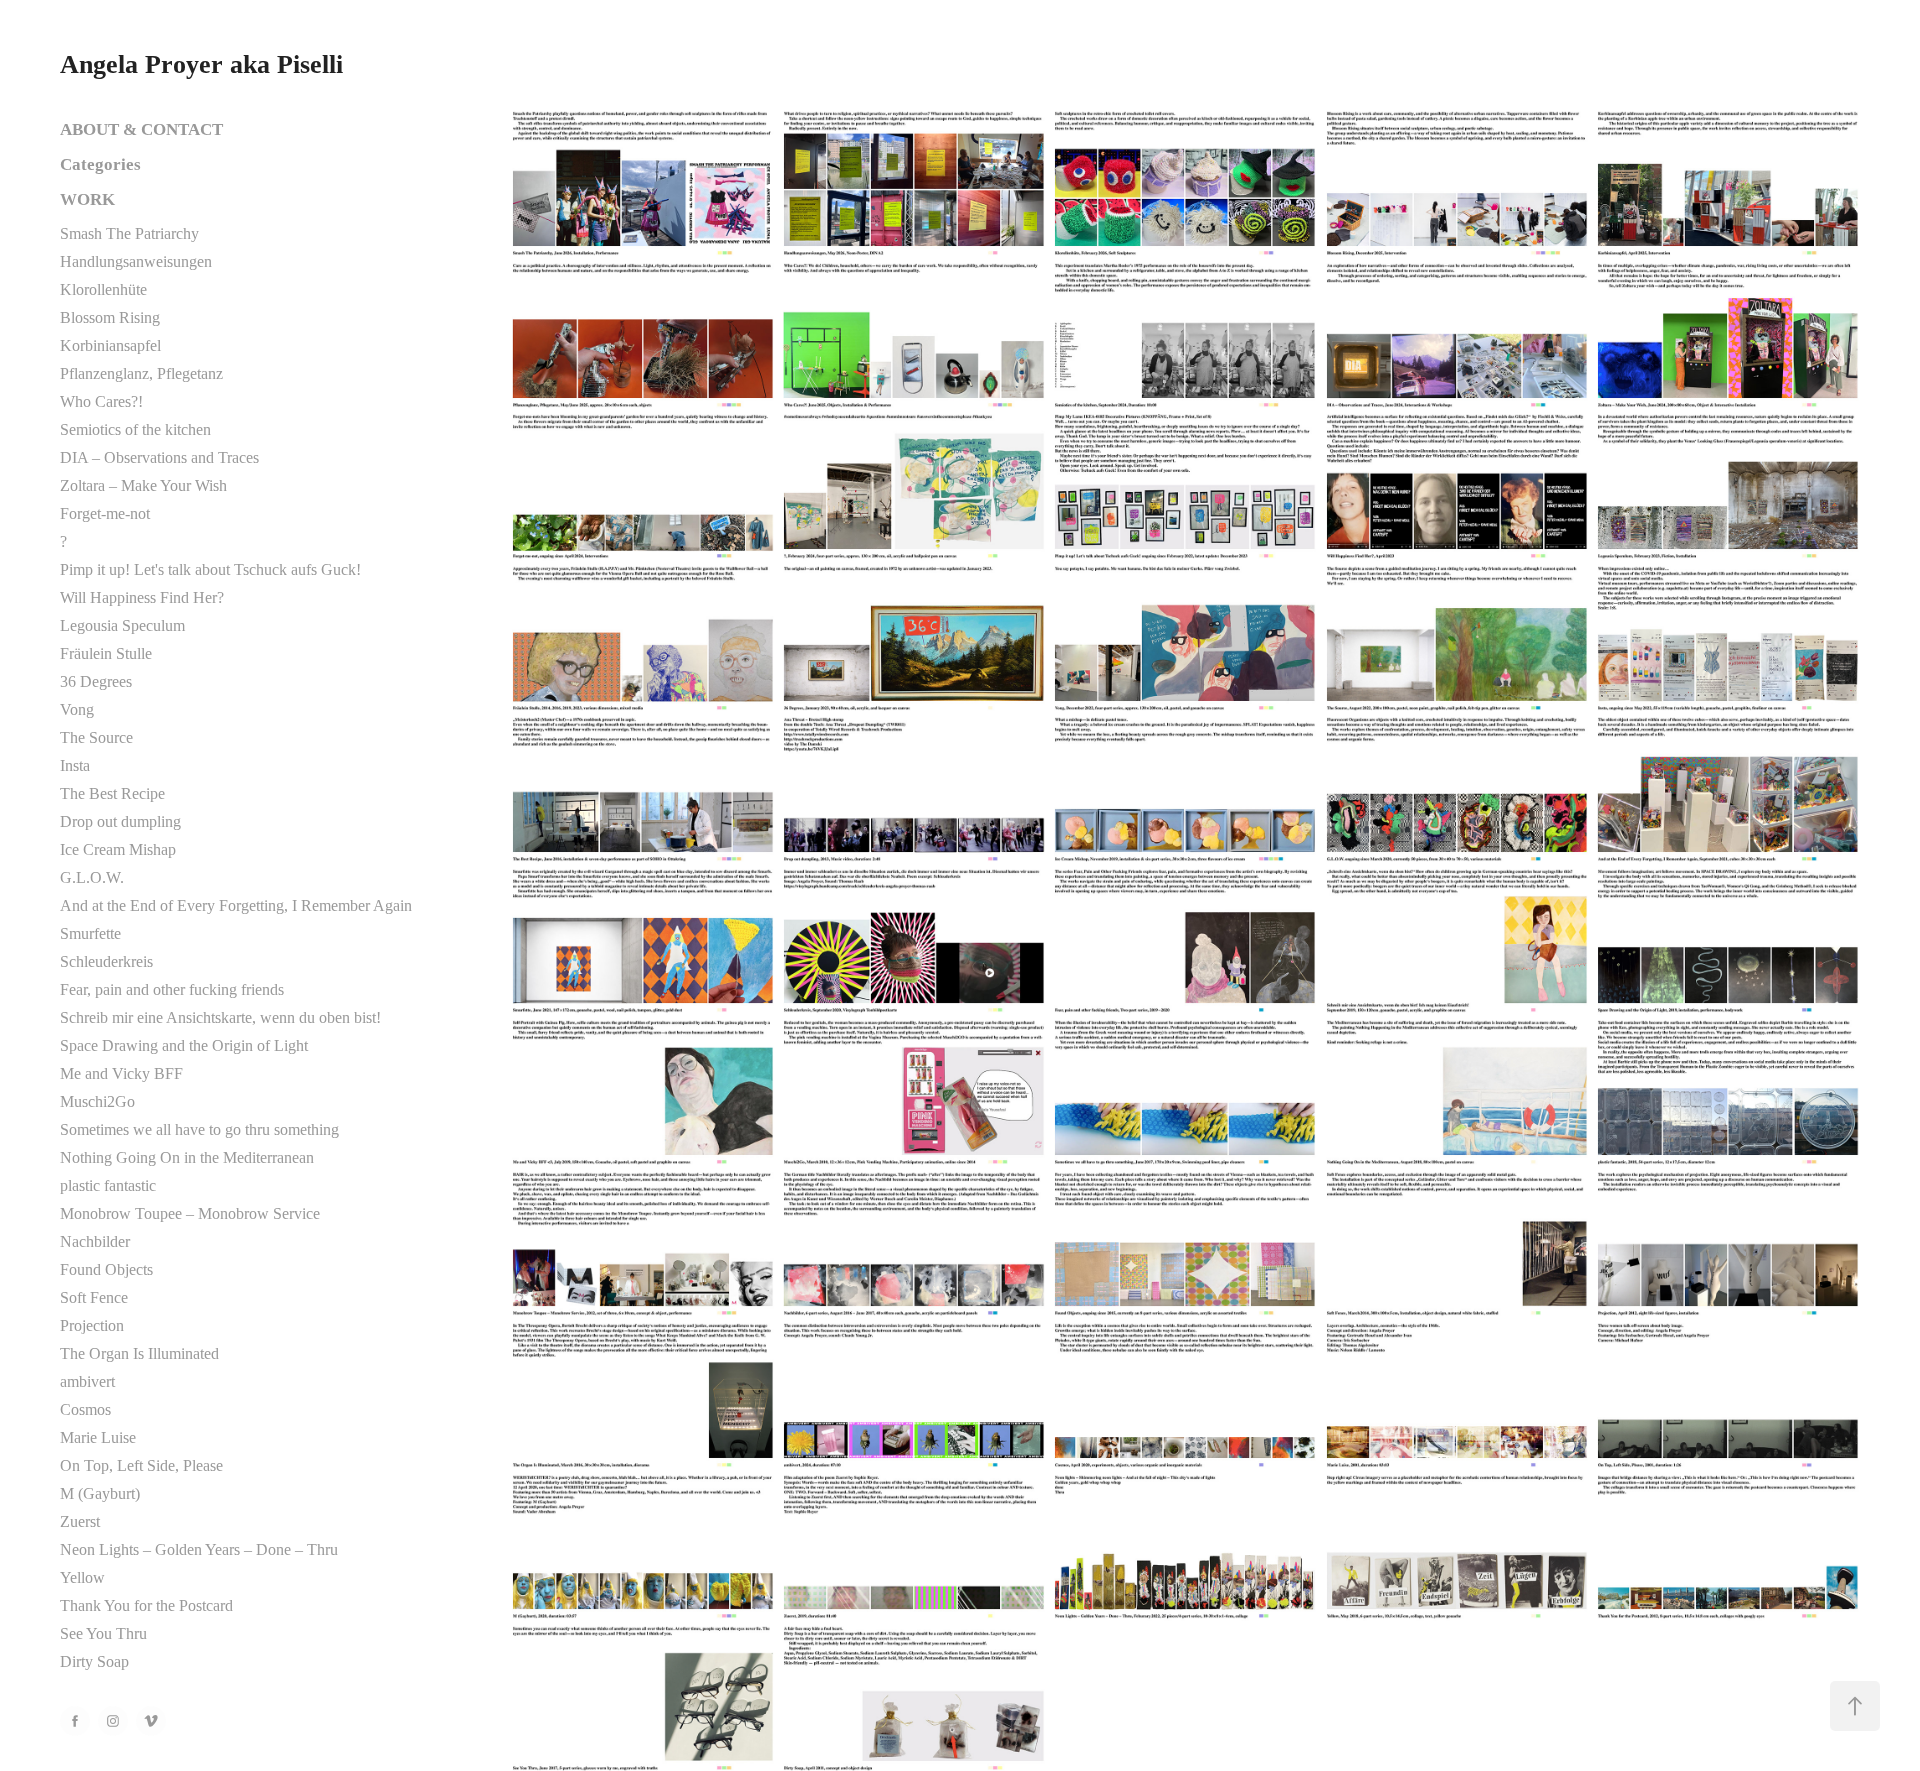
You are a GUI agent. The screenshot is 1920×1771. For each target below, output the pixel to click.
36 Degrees (96, 681)
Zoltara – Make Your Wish (143, 485)
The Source (96, 737)
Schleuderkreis (106, 961)
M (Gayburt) (100, 1493)
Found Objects (106, 1269)
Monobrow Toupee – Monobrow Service (190, 1213)
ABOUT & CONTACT (141, 129)
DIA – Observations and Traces (159, 457)
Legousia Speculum (122, 625)
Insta (75, 765)
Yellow (82, 1577)
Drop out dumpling (120, 821)
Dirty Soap (94, 1661)
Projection (92, 1325)
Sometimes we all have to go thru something (199, 1129)
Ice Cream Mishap (118, 849)
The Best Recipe (112, 793)
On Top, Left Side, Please (141, 1465)
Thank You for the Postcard (146, 1605)
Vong (77, 709)
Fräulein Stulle (106, 653)
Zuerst (80, 1521)
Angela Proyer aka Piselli (201, 64)
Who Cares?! (101, 401)
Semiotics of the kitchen (135, 429)
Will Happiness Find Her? (142, 597)
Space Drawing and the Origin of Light (184, 1045)
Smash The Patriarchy (129, 233)
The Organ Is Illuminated (139, 1353)
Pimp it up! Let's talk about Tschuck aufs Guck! (210, 569)
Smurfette (90, 933)
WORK (87, 199)
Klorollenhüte (103, 289)
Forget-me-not (105, 513)
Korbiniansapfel (110, 345)
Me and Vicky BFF (121, 1073)
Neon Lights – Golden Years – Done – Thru (199, 1549)
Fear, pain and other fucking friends (172, 989)
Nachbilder (95, 1241)
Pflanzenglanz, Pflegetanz (141, 373)
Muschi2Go (97, 1101)
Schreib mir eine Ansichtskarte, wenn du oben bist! (220, 1017)
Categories (100, 164)
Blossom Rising (110, 317)
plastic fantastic (108, 1185)
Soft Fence (94, 1297)
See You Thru (103, 1633)
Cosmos (85, 1409)
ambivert (87, 1381)
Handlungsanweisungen (136, 261)
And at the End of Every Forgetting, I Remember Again (236, 905)
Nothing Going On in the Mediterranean (187, 1157)
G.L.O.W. (92, 877)
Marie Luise (98, 1437)
